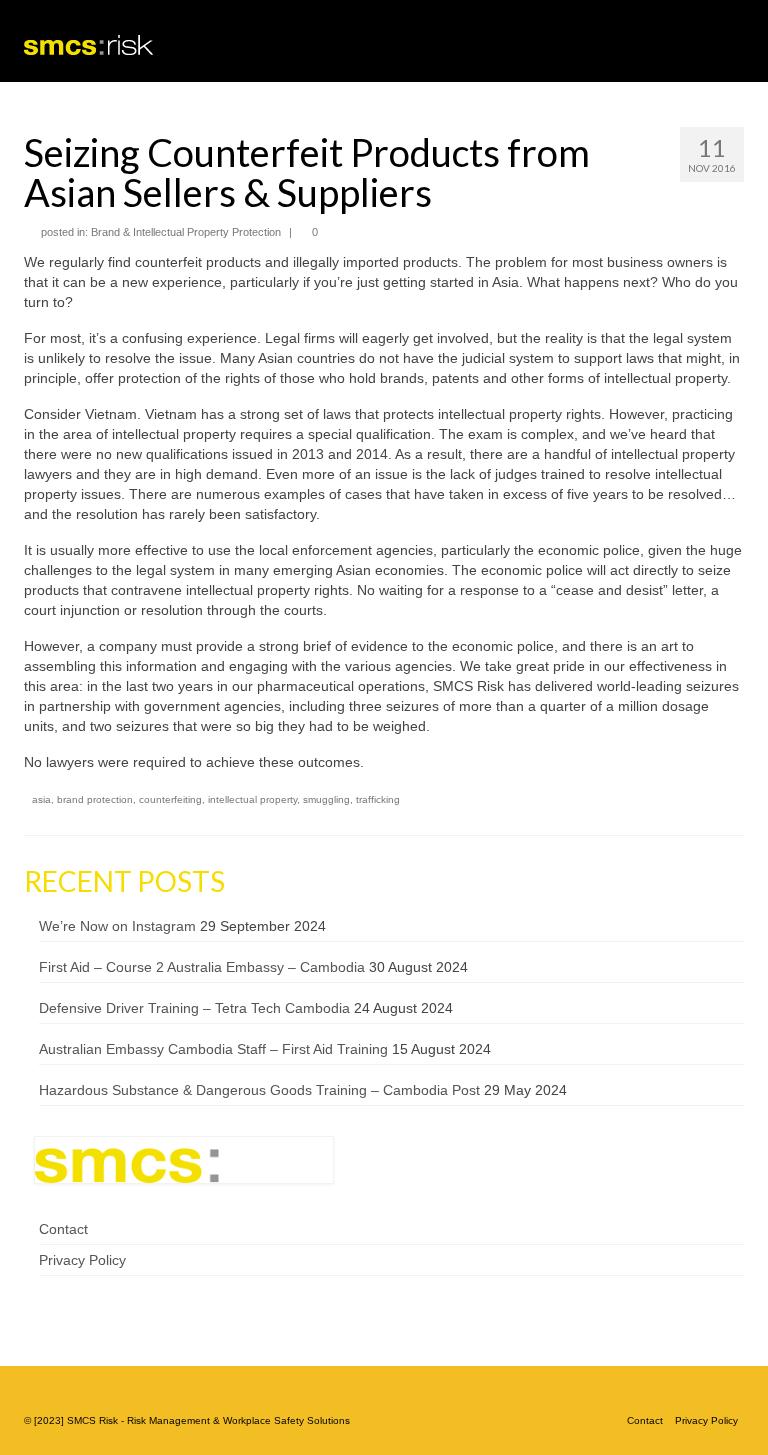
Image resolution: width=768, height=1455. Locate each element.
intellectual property (252, 799)
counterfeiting (170, 799)
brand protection (95, 799)
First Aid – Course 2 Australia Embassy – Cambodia (202, 967)
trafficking (378, 799)
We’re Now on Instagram (117, 926)
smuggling (326, 799)
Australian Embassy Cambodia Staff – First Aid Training (213, 1049)
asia (41, 799)
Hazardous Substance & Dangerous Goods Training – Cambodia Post (259, 1090)
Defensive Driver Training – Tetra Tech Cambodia (194, 1008)
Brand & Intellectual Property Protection (186, 232)
